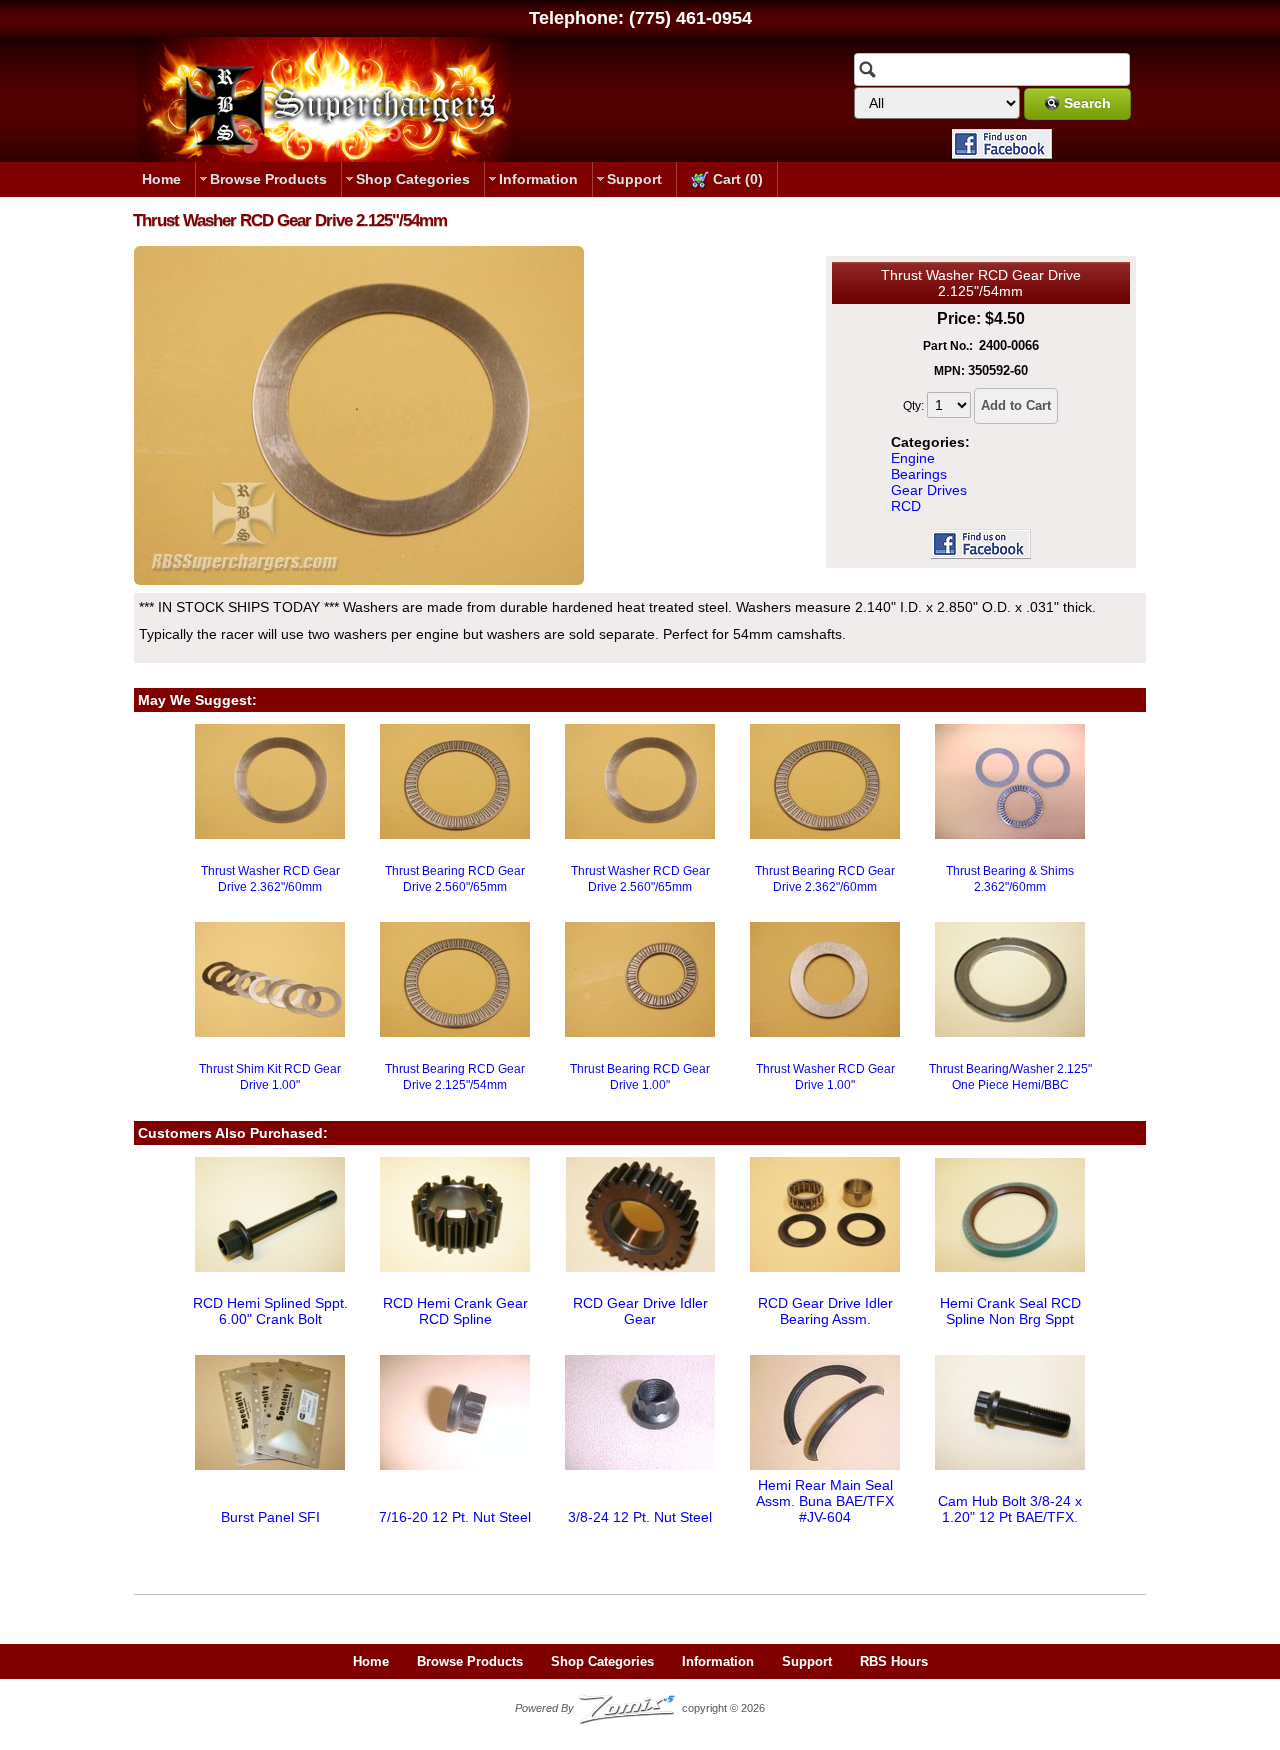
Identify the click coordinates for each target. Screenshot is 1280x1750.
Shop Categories (413, 179)
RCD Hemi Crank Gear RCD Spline (455, 1311)
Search (1087, 103)
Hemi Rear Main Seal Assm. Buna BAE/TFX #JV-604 (825, 1501)
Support (634, 179)
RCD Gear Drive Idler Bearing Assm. (825, 1311)
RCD (906, 506)
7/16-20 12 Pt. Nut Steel (455, 1517)
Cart (736, 179)
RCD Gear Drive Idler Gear (640, 1311)
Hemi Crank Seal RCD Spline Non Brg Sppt (1010, 1311)
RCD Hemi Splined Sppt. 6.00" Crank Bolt (270, 1311)
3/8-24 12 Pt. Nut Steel (640, 1517)
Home (161, 179)
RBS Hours (894, 1661)
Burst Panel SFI (270, 1517)
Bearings (919, 474)
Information (538, 179)
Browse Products (268, 179)
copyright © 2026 (640, 1708)
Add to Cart (1016, 405)
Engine (913, 458)
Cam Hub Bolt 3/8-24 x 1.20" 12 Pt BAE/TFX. (1010, 1509)
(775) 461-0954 (690, 18)
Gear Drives (929, 490)
